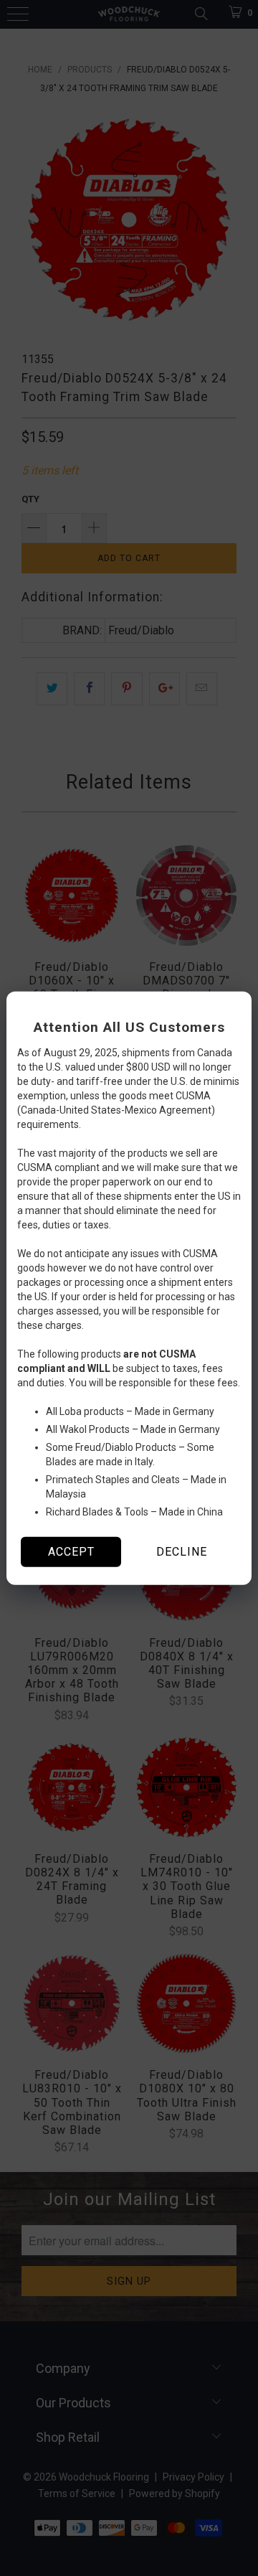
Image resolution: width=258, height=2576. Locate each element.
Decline (182, 1552)
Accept (71, 1552)
